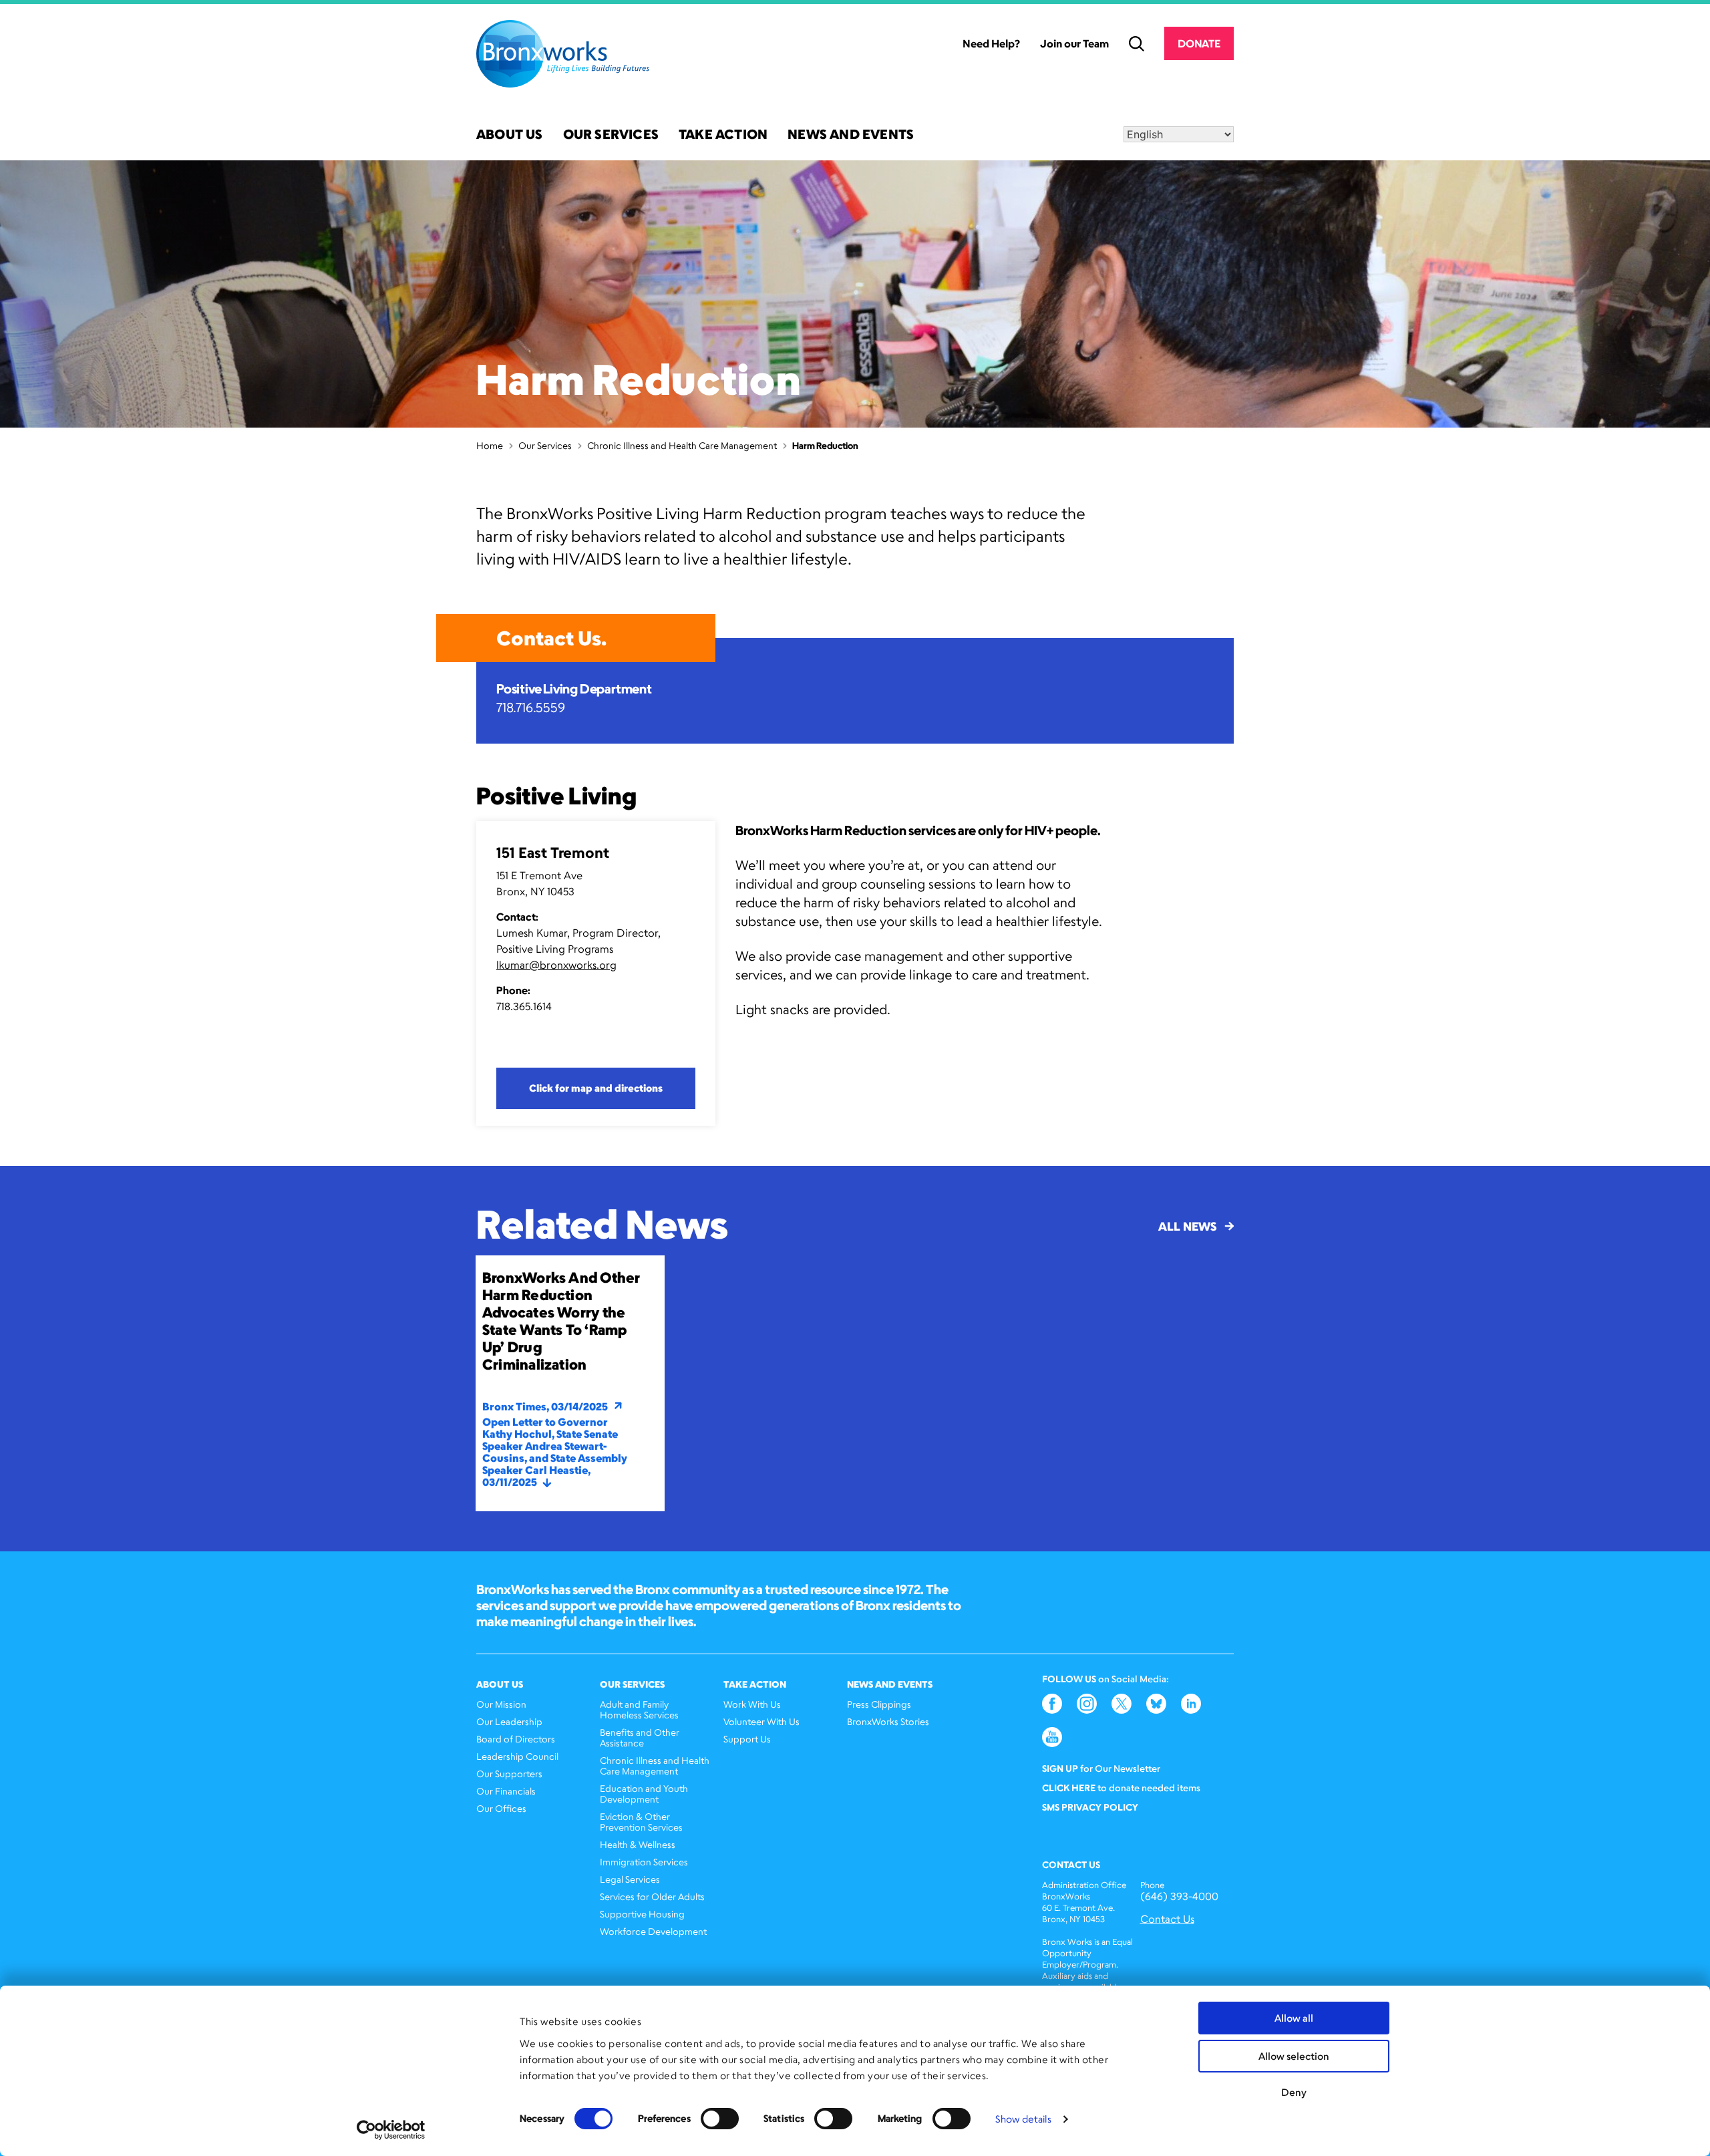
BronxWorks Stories (888, 1721)
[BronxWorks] (563, 54)
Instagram (1087, 1704)
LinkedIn (1191, 1704)
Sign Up (1060, 1768)
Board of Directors (516, 1739)
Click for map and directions (596, 1088)
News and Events (851, 135)
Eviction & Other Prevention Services (641, 1822)
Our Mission (501, 1704)
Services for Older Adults (652, 1896)
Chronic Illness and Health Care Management (682, 445)
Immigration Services (644, 1862)
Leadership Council (517, 1756)
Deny (1294, 2092)
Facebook (1052, 1704)
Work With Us (752, 1704)
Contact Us (1167, 1919)
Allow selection (1294, 2056)
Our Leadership (509, 1721)
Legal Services (630, 1879)
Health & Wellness (638, 1844)
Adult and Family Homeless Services (639, 1709)
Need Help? (991, 43)
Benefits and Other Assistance (640, 1737)
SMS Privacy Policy (1090, 1807)
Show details (1023, 2119)
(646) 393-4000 (1179, 1896)
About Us (510, 135)
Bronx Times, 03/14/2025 (545, 1406)
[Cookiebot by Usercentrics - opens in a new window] (391, 2130)
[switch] (720, 2119)
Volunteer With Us (761, 1721)
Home (490, 445)
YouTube (1052, 1737)
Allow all (1294, 2018)
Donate (1199, 43)
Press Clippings (879, 1704)
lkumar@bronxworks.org (556, 965)
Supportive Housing (642, 1914)
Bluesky (1156, 1704)
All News (1187, 1226)
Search (1137, 44)
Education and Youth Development (644, 1794)
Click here (1069, 1788)
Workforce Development (653, 1931)
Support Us (747, 1739)
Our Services (611, 135)
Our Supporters (509, 1774)
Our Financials (506, 1791)
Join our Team (1074, 43)
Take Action (723, 135)
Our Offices (501, 1808)
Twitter (1122, 1704)
